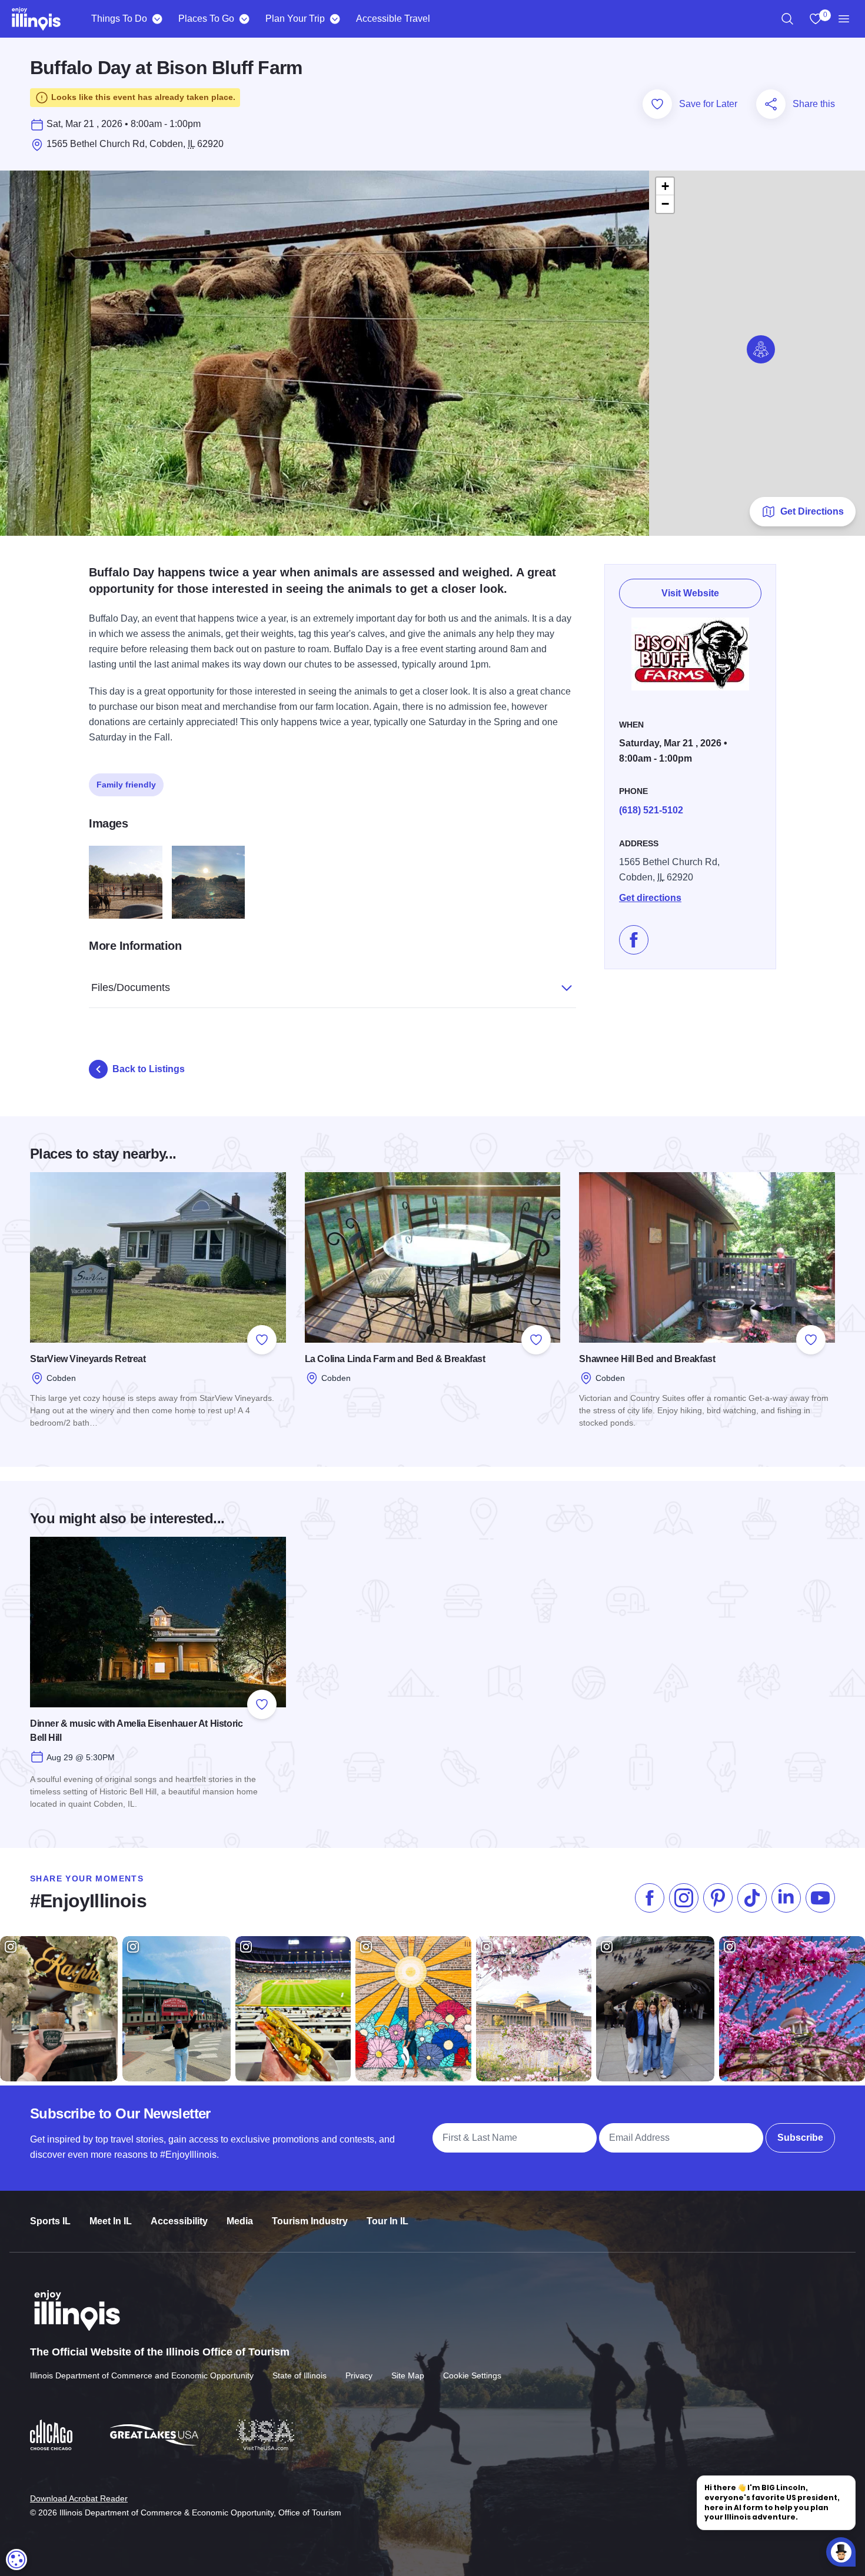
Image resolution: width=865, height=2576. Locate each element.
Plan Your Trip (295, 19)
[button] (761, 349)
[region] (787, 19)
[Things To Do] (157, 19)
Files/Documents (131, 987)
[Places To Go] (244, 19)
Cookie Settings (472, 2375)
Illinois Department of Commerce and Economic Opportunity (142, 2375)
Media (240, 2221)
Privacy (359, 2375)
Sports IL (50, 2221)
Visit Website (690, 593)
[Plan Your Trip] (335, 19)
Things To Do (119, 19)
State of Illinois (300, 2375)
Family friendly (126, 785)
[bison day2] (126, 882)
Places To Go (206, 19)
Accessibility (179, 2221)
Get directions (650, 898)
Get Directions (812, 511)
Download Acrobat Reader (79, 2498)
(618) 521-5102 (651, 810)
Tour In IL (387, 2221)
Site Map (408, 2375)
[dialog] (16, 2560)
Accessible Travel (393, 19)
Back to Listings (149, 1069)
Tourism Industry (310, 2221)
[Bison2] (209, 882)
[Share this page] (771, 104)
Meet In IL (111, 2221)
